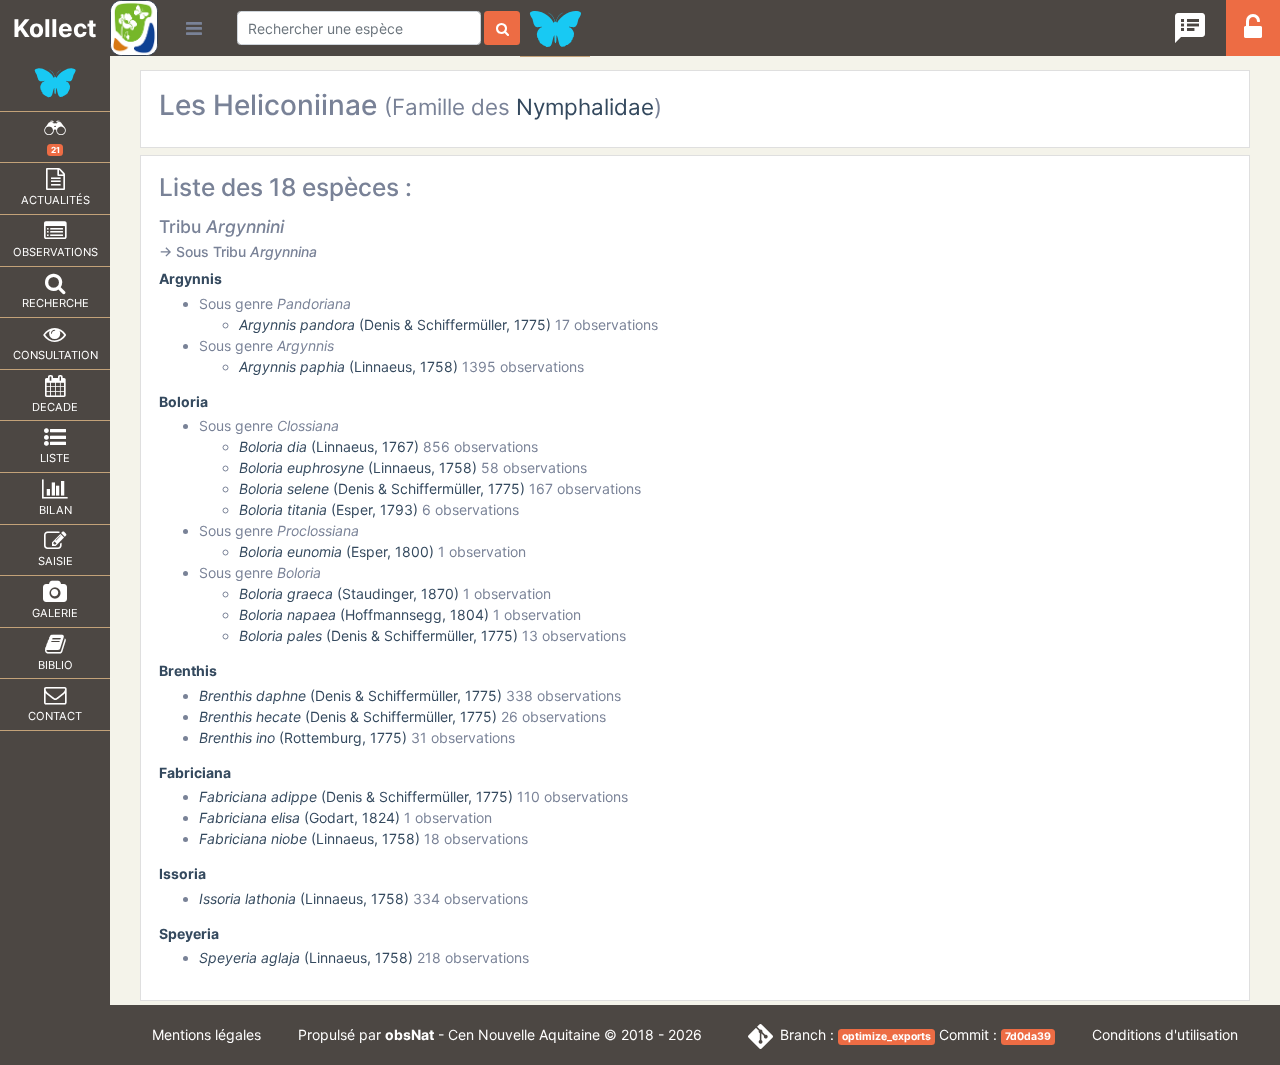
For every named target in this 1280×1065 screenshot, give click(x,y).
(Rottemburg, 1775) (303, 737)
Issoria (182, 873)
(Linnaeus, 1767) (329, 446)
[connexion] (1253, 32)
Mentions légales (206, 1034)
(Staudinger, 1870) (349, 593)
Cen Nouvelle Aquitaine (524, 1034)
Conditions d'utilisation (1165, 1034)
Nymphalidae (585, 106)
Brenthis (188, 670)
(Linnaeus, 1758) (348, 366)
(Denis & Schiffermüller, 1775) (395, 324)
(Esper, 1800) (336, 551)
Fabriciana (195, 772)
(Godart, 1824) (299, 817)
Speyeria (189, 933)
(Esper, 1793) (328, 509)
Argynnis (190, 278)
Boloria (183, 401)
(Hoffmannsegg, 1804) (364, 614)
